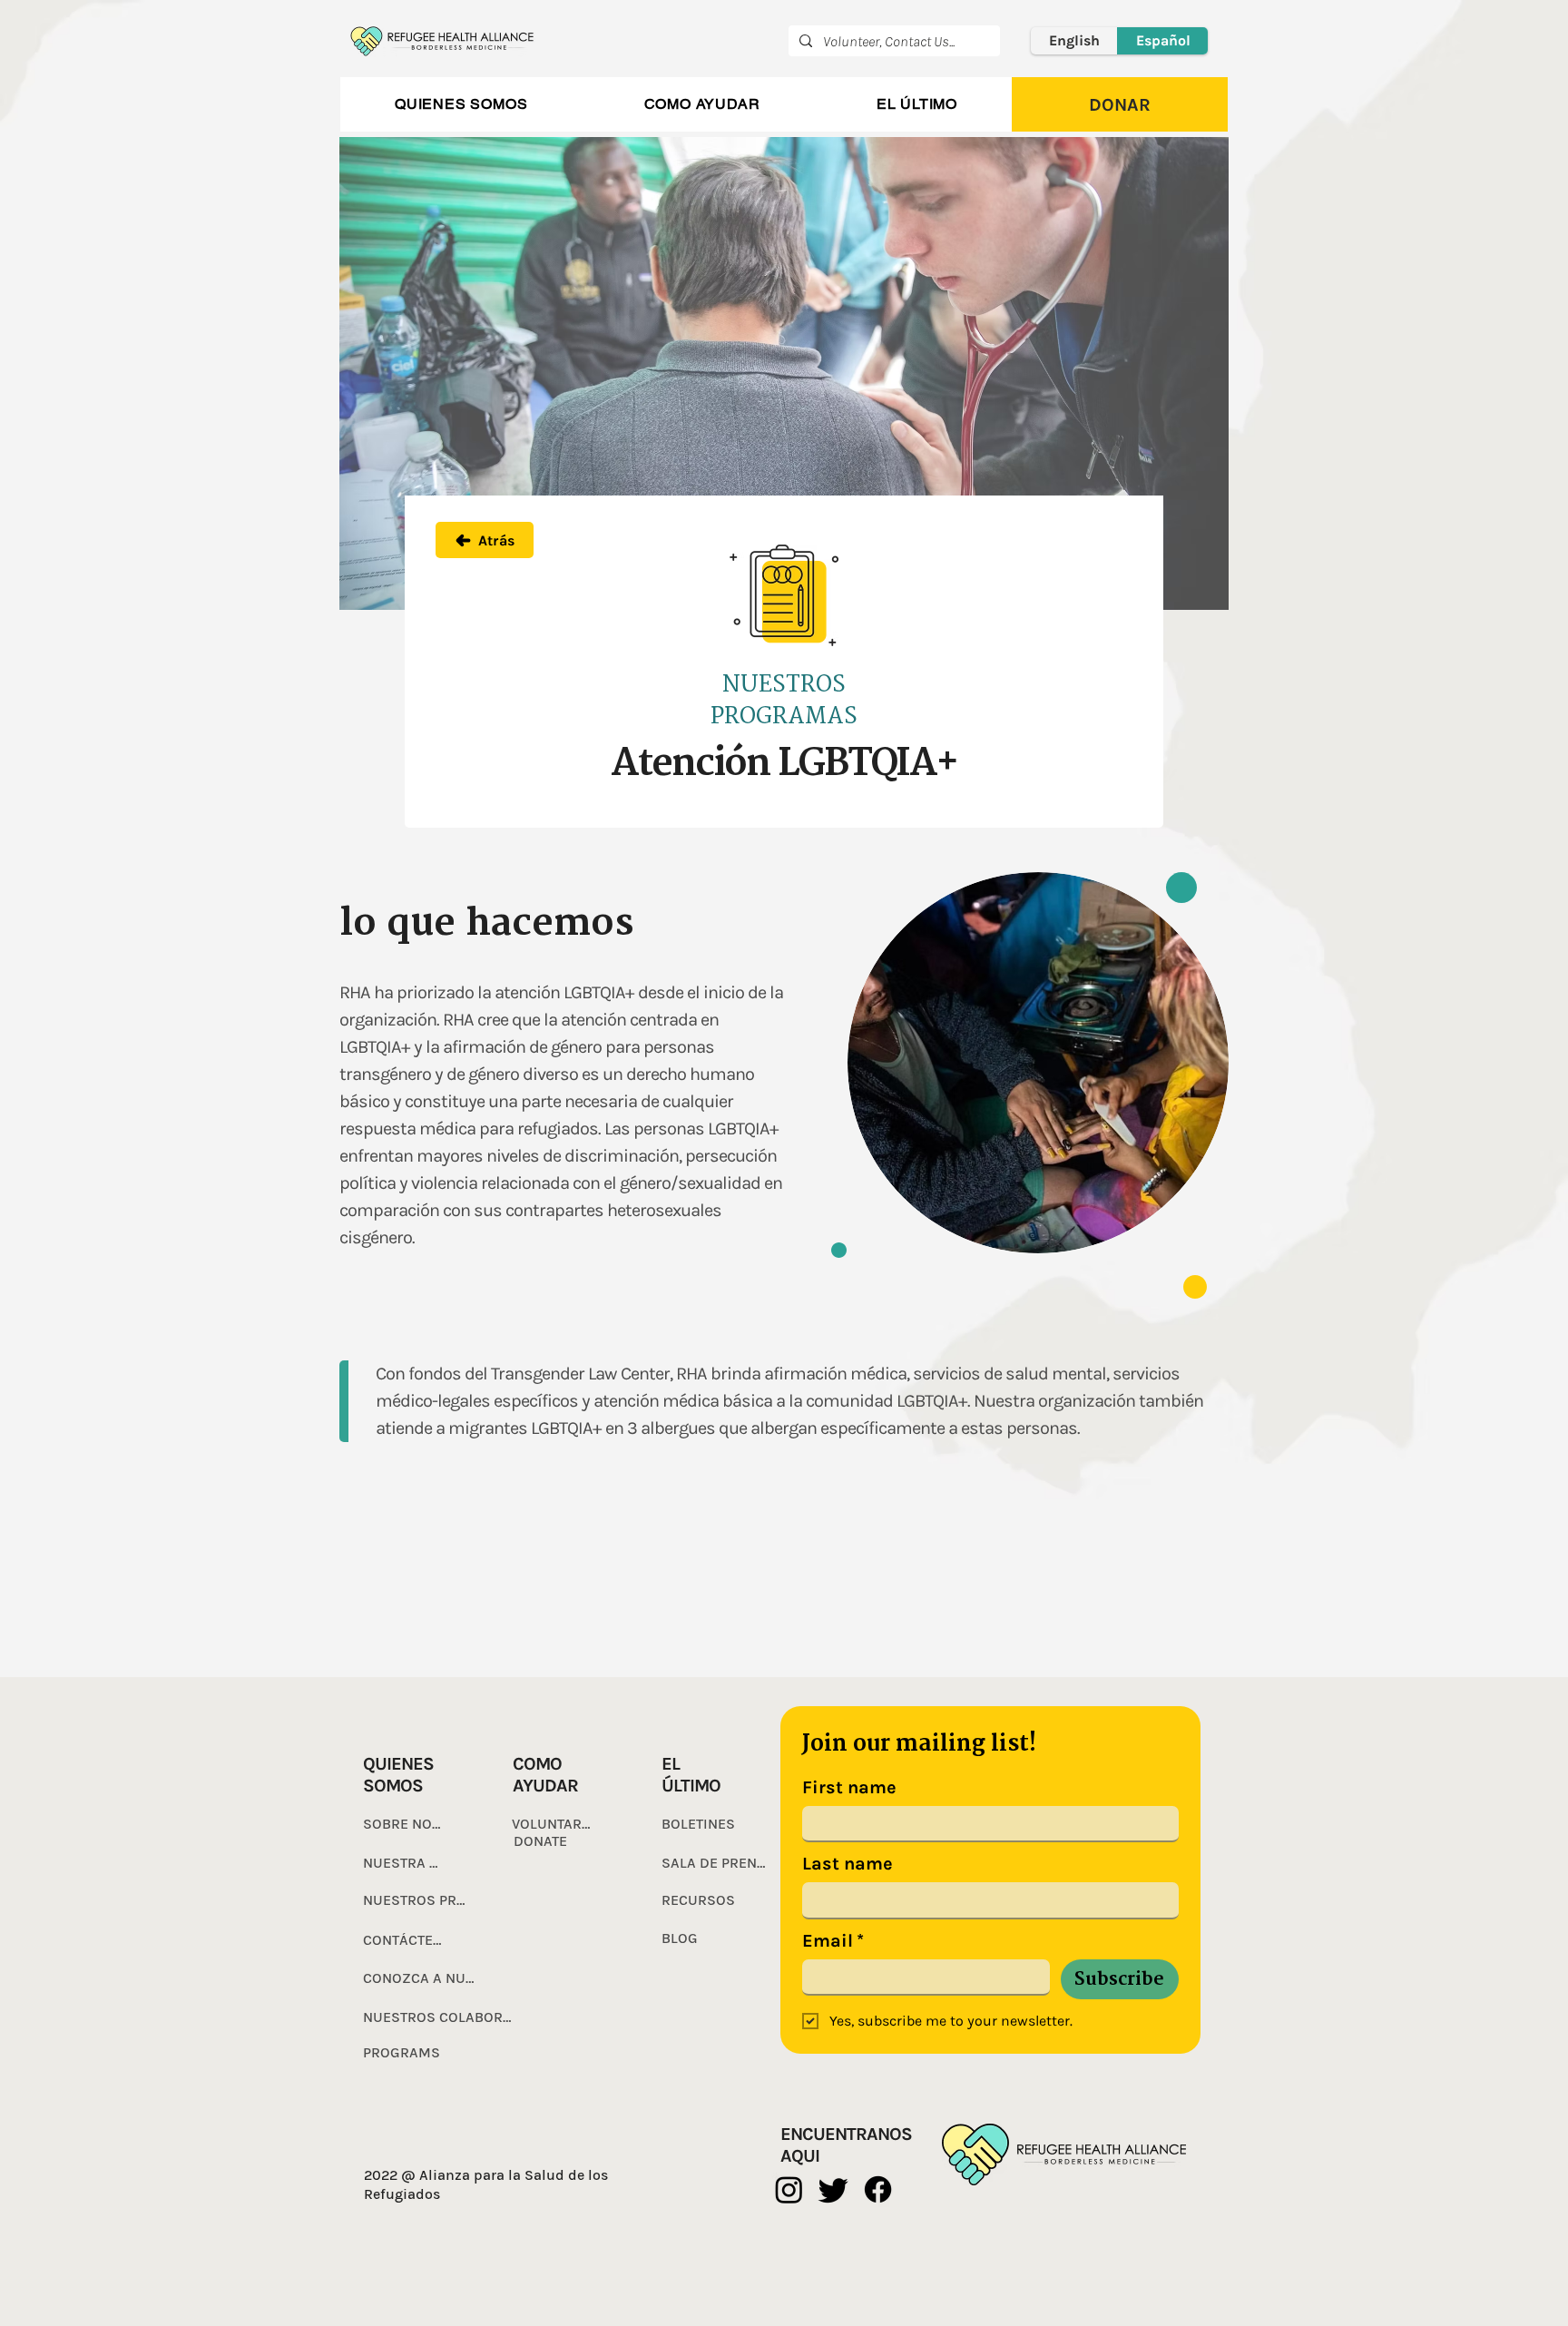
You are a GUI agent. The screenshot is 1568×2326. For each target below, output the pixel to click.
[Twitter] (833, 2189)
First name (849, 1787)
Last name (848, 1864)
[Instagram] (789, 2189)
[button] (461, 104)
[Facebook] (878, 2189)
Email (833, 1941)
